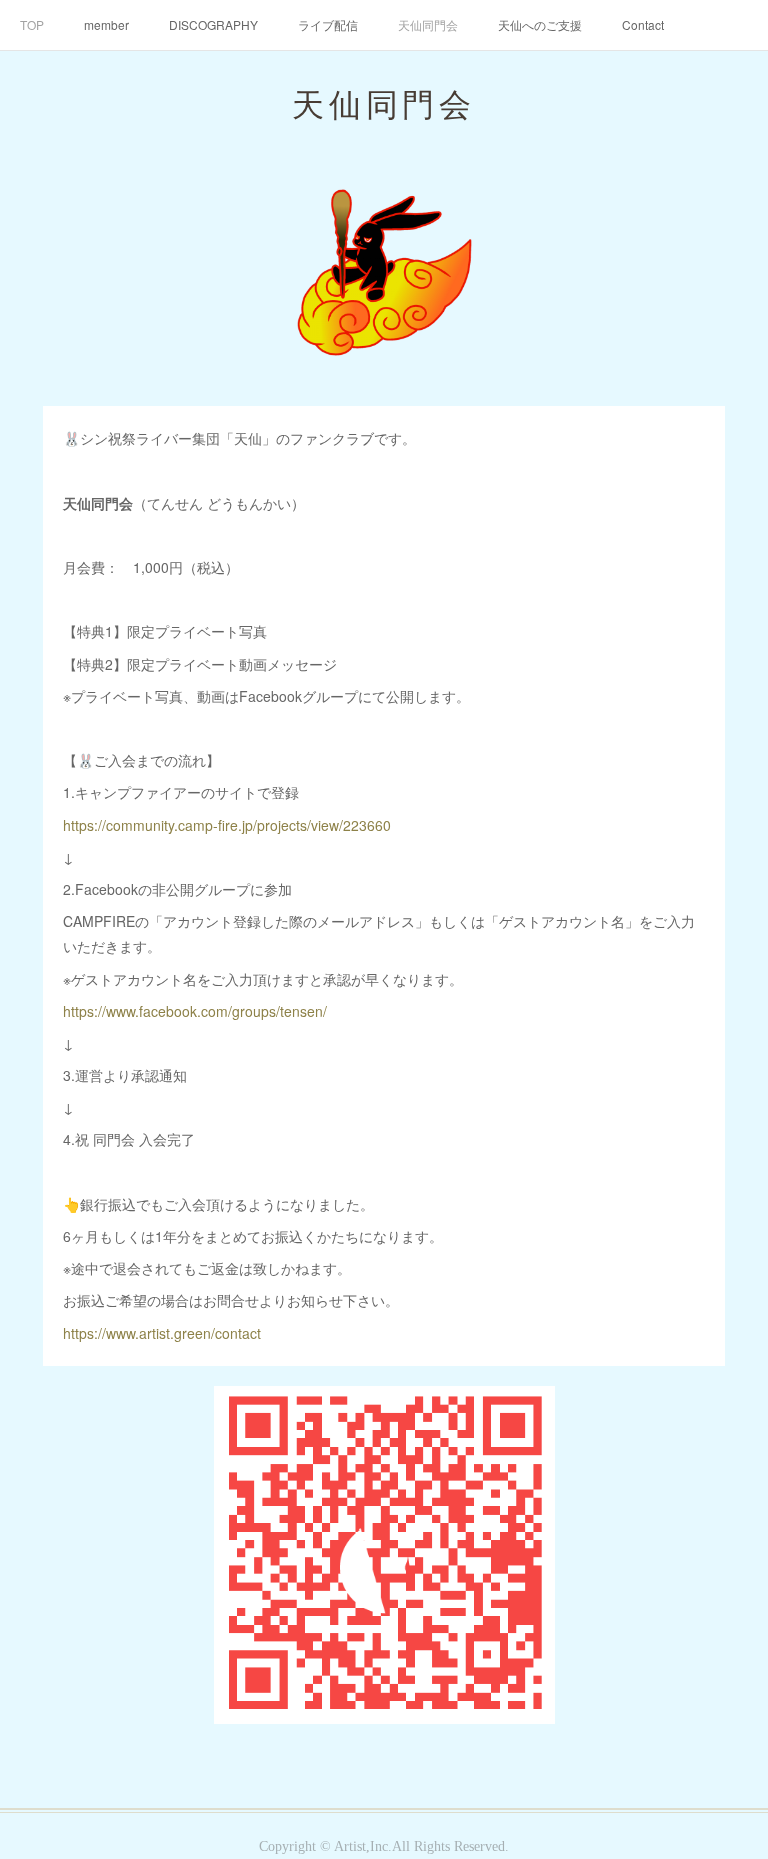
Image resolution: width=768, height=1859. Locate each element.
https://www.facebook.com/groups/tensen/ (195, 1011)
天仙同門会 (428, 24)
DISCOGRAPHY (213, 24)
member (106, 24)
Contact (643, 24)
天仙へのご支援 (540, 24)
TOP (32, 24)
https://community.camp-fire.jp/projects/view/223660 (227, 825)
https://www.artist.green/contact (162, 1333)
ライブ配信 (328, 24)
